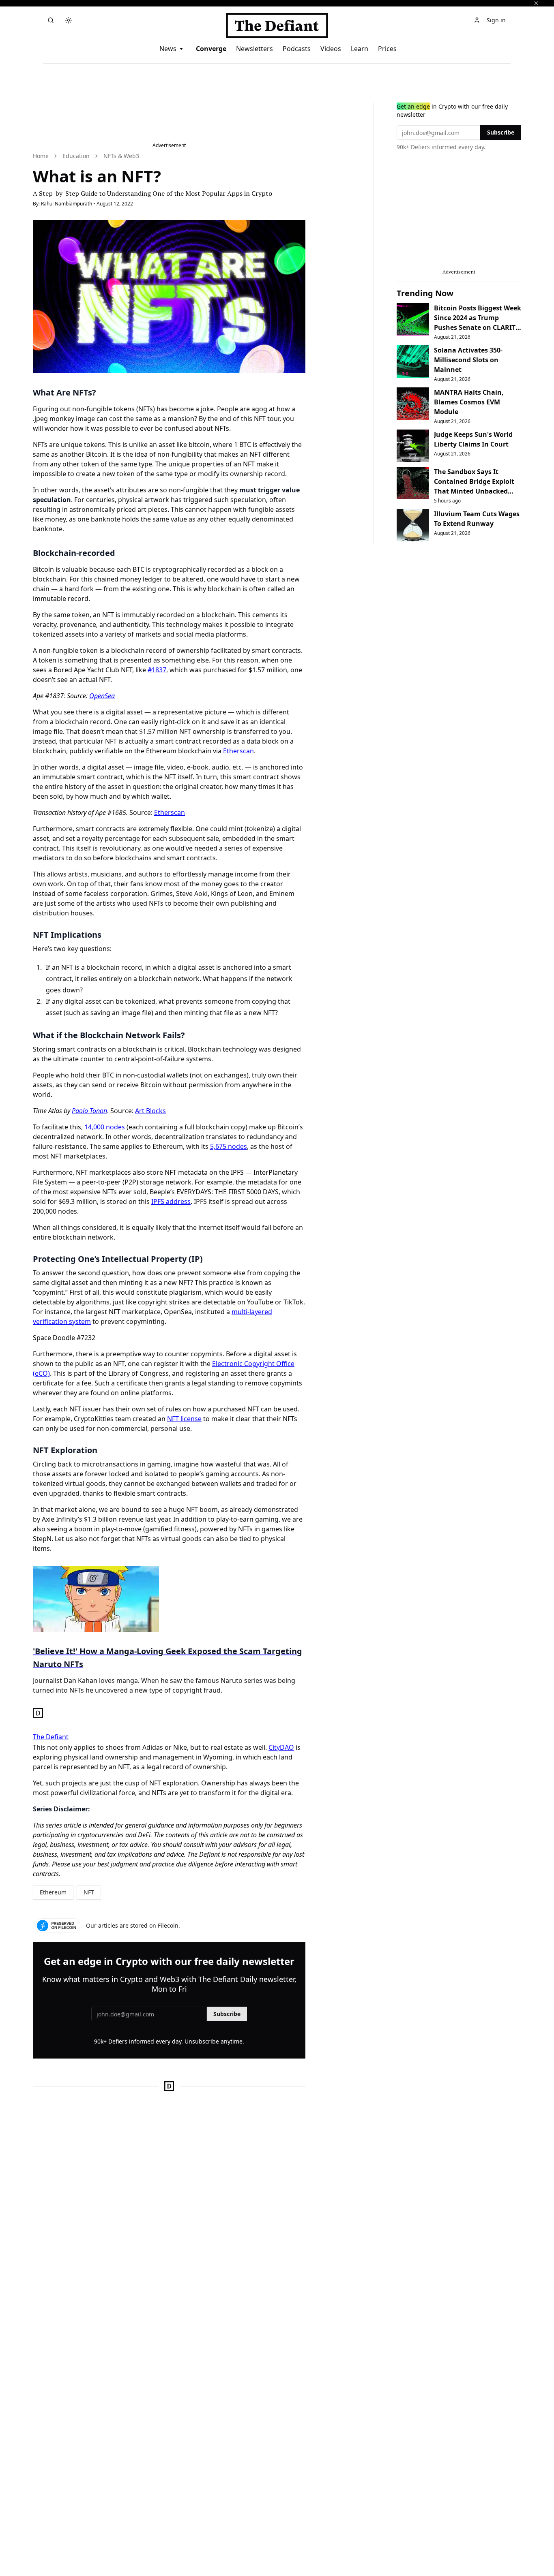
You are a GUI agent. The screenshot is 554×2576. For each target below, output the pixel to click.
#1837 (157, 670)
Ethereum (53, 1892)
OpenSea (102, 696)
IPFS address (171, 1201)
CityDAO (281, 1747)
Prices (387, 49)
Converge (211, 49)
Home (41, 156)
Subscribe (227, 2014)
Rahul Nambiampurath (67, 204)
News (168, 49)
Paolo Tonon (89, 1111)
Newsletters (254, 49)
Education (76, 156)
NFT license (184, 1419)
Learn (360, 49)
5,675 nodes (229, 1146)
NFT (89, 1892)
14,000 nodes (105, 1127)
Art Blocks (150, 1111)
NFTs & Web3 (121, 156)
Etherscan (238, 751)
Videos (331, 49)
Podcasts (297, 49)
